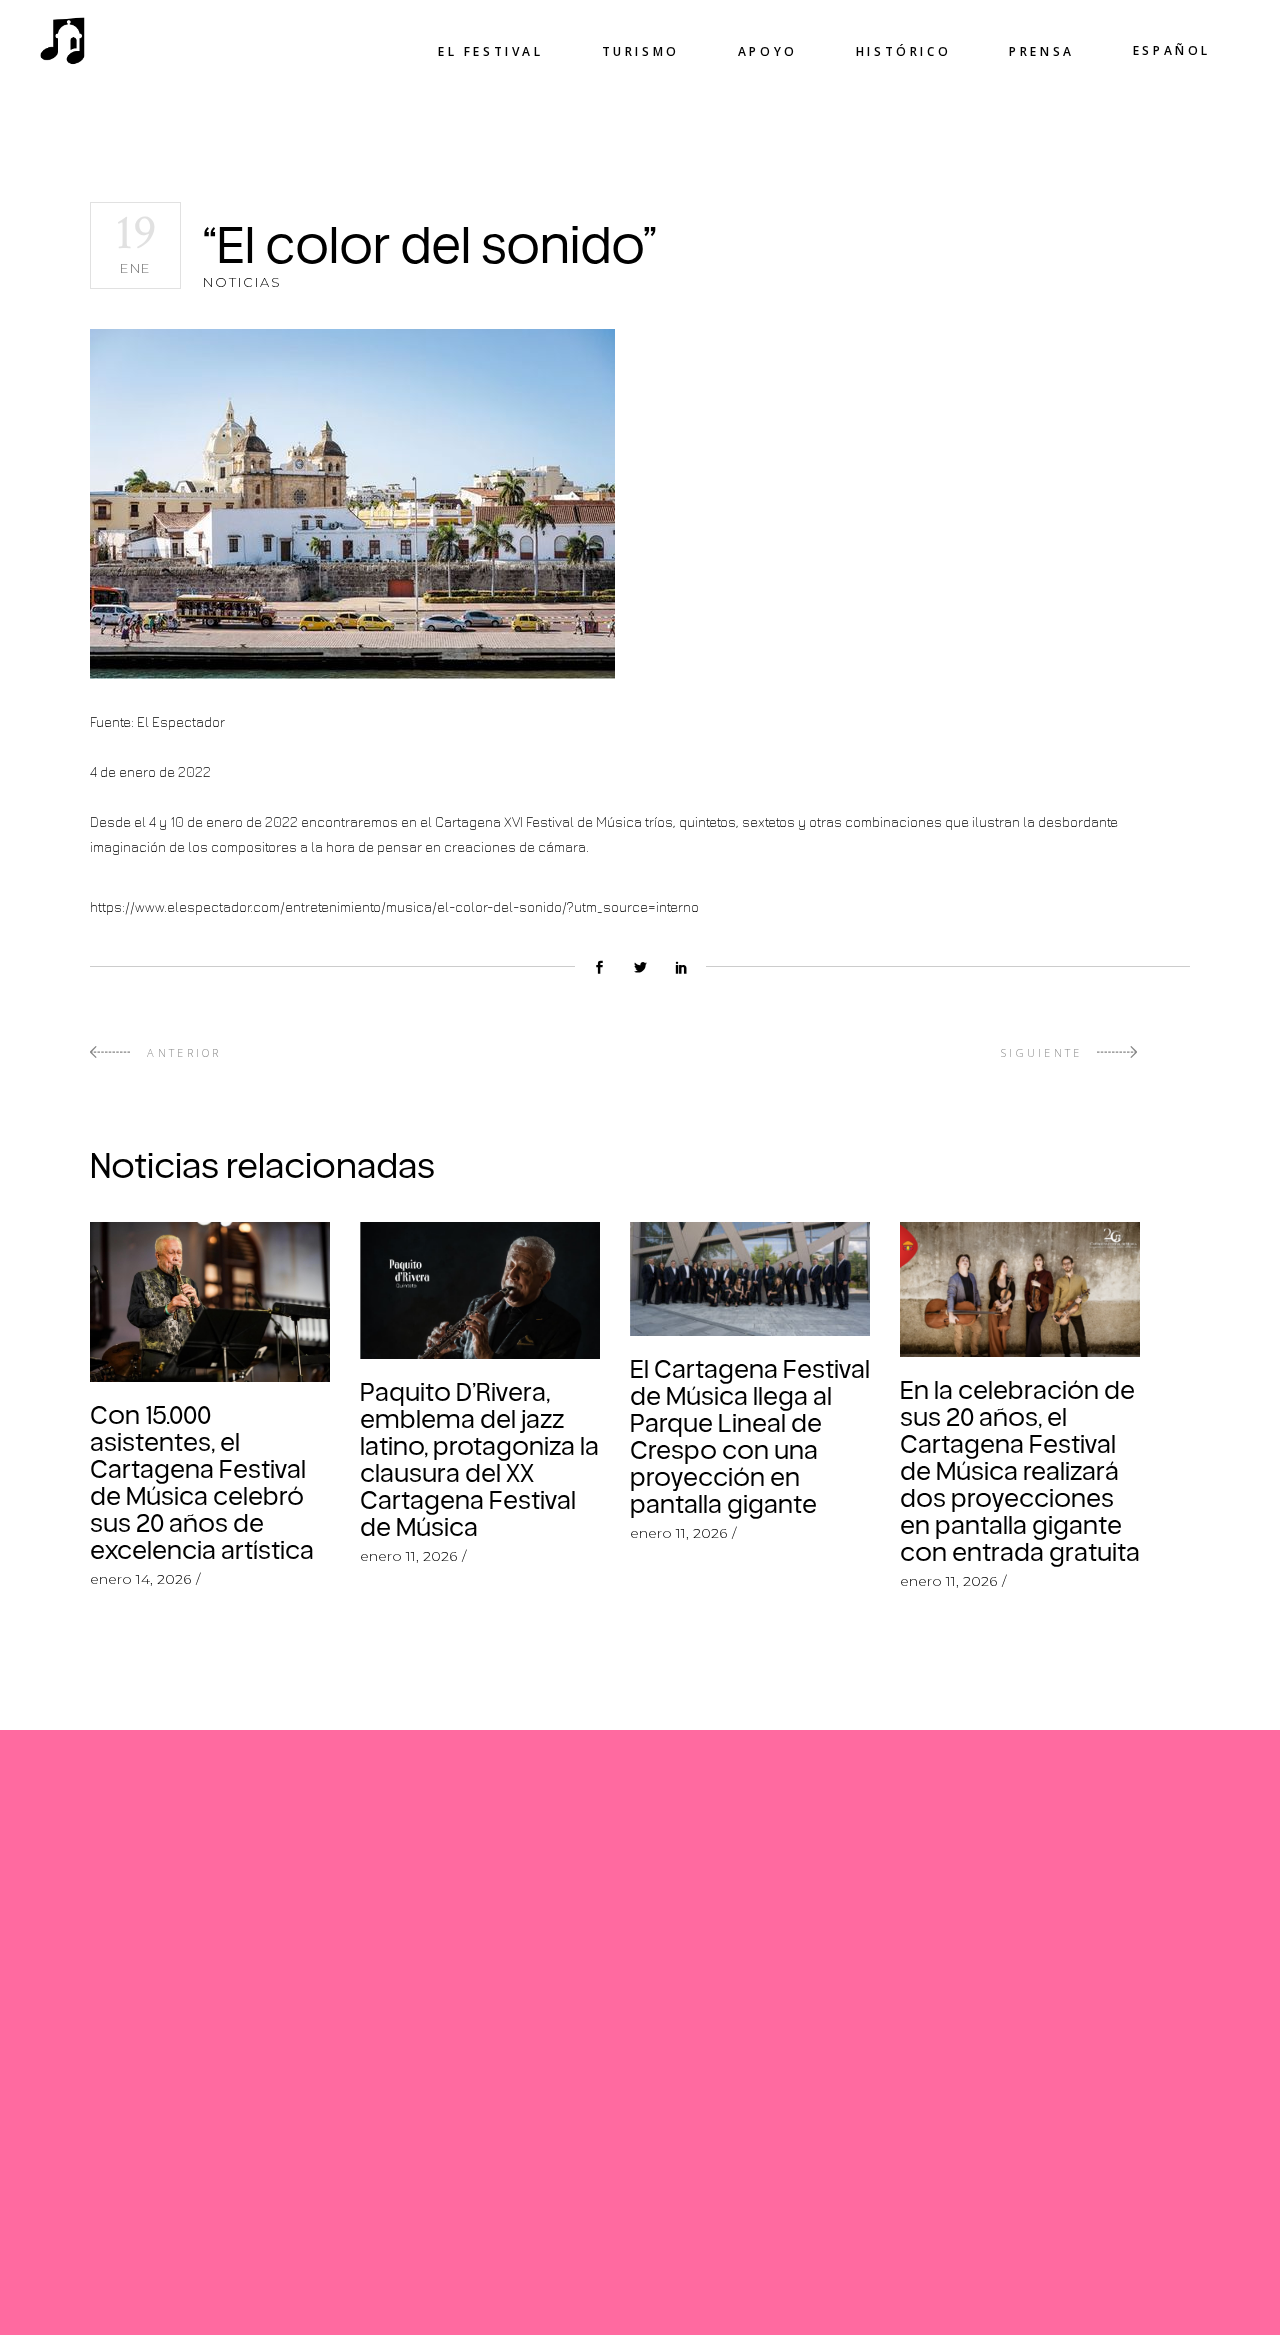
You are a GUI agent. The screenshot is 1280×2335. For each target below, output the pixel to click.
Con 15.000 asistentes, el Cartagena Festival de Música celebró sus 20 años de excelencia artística (202, 1481)
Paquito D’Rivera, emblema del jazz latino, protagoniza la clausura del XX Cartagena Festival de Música (479, 1458)
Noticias (242, 282)
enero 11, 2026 (408, 1556)
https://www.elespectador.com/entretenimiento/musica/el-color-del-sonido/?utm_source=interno (394, 906)
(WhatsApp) (492, 1884)
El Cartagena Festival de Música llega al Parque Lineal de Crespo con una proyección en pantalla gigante (750, 1435)
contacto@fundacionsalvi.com (505, 2144)
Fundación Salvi (441, 2179)
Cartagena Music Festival (482, 2214)
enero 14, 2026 (140, 1579)
